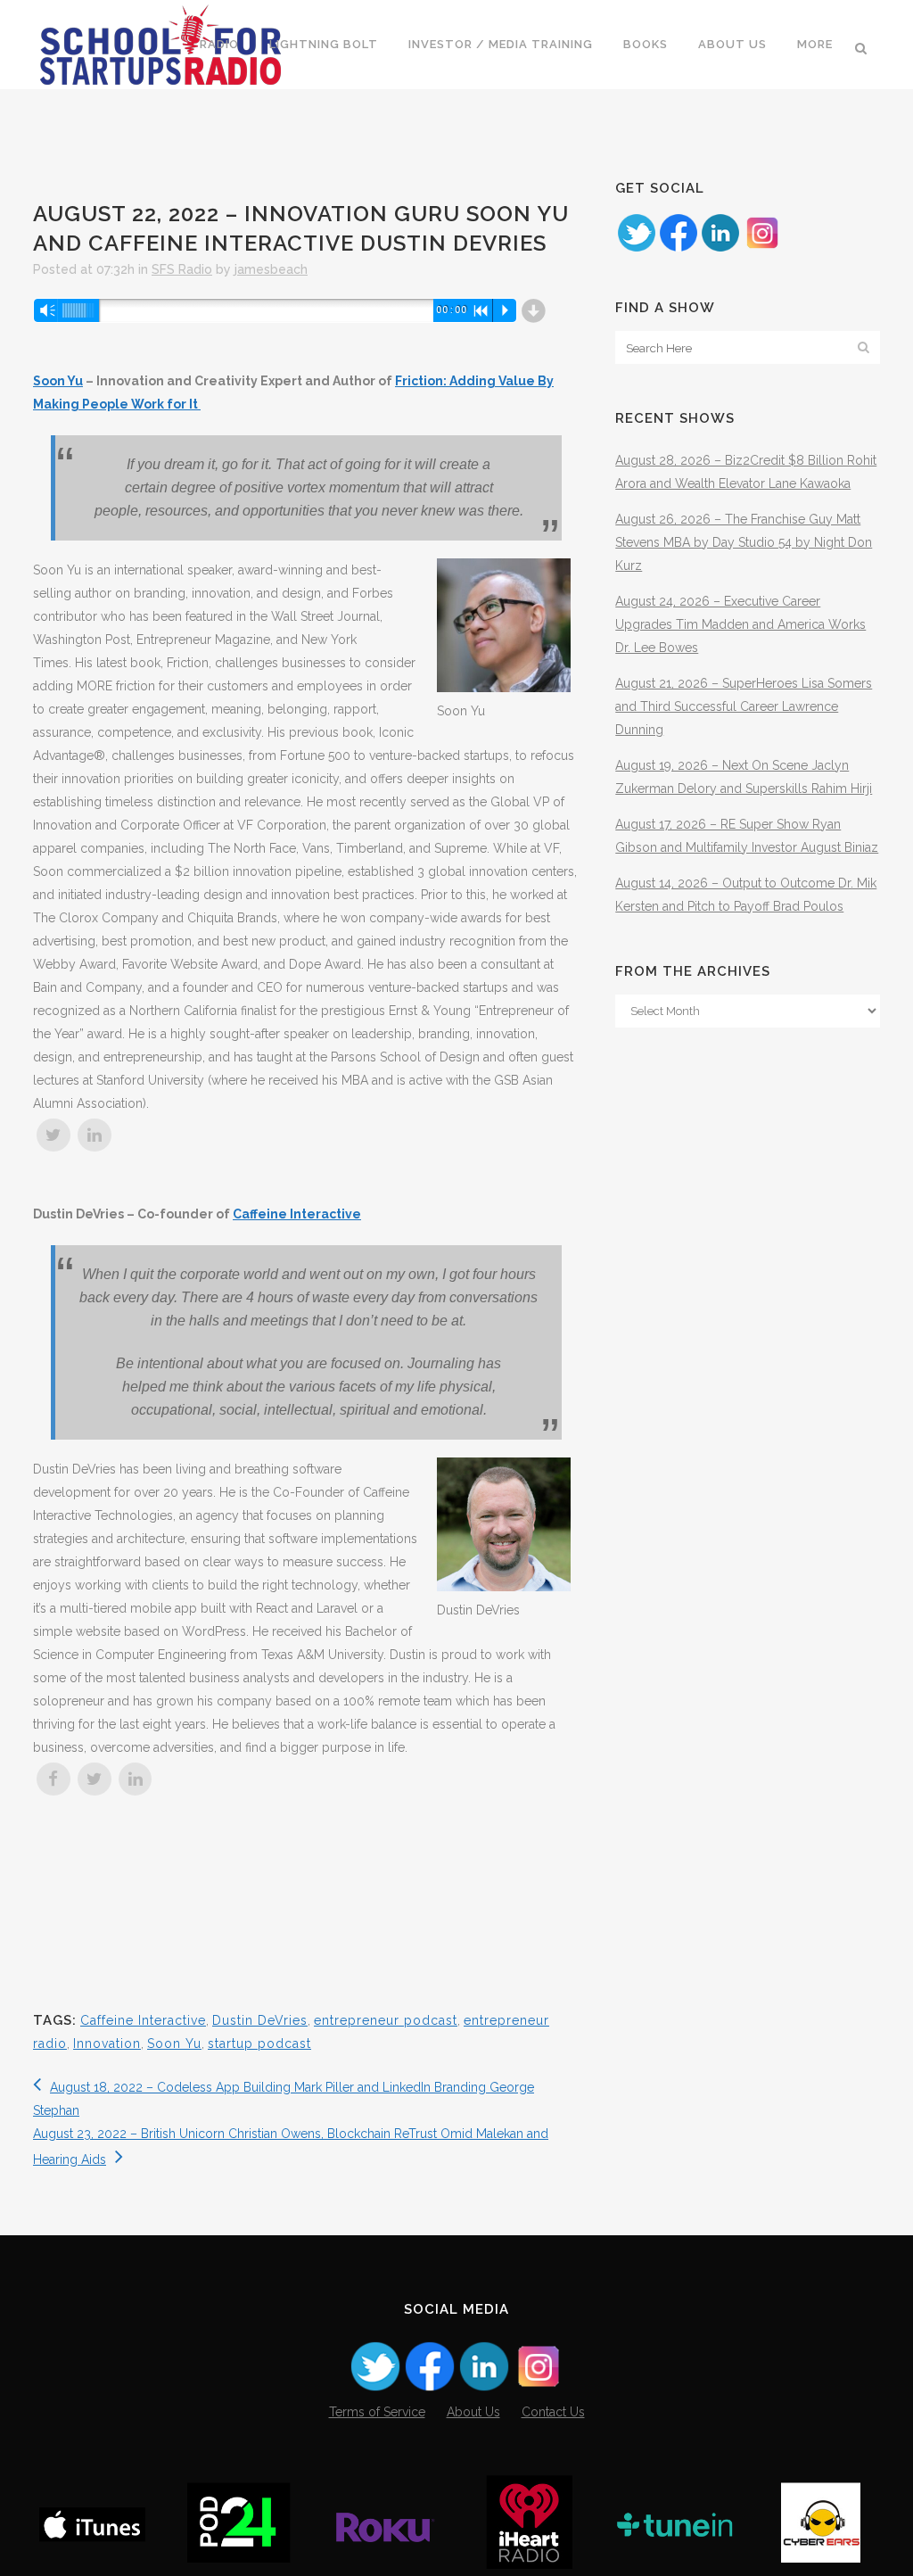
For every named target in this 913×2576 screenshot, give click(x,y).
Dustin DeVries (260, 2020)
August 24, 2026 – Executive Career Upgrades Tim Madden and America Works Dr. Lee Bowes (740, 624)
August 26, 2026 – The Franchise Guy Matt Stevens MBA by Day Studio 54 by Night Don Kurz (744, 542)
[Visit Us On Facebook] (678, 249)
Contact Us (553, 2412)
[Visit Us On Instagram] (762, 249)
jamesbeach (271, 269)
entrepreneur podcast (386, 2020)
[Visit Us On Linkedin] (720, 249)
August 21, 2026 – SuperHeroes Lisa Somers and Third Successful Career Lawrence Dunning (744, 706)
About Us (473, 2412)
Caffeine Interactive (297, 1214)
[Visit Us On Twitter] (636, 249)
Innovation (107, 2043)
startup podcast (259, 2043)
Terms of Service (377, 2412)
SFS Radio (182, 269)
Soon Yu (58, 381)
